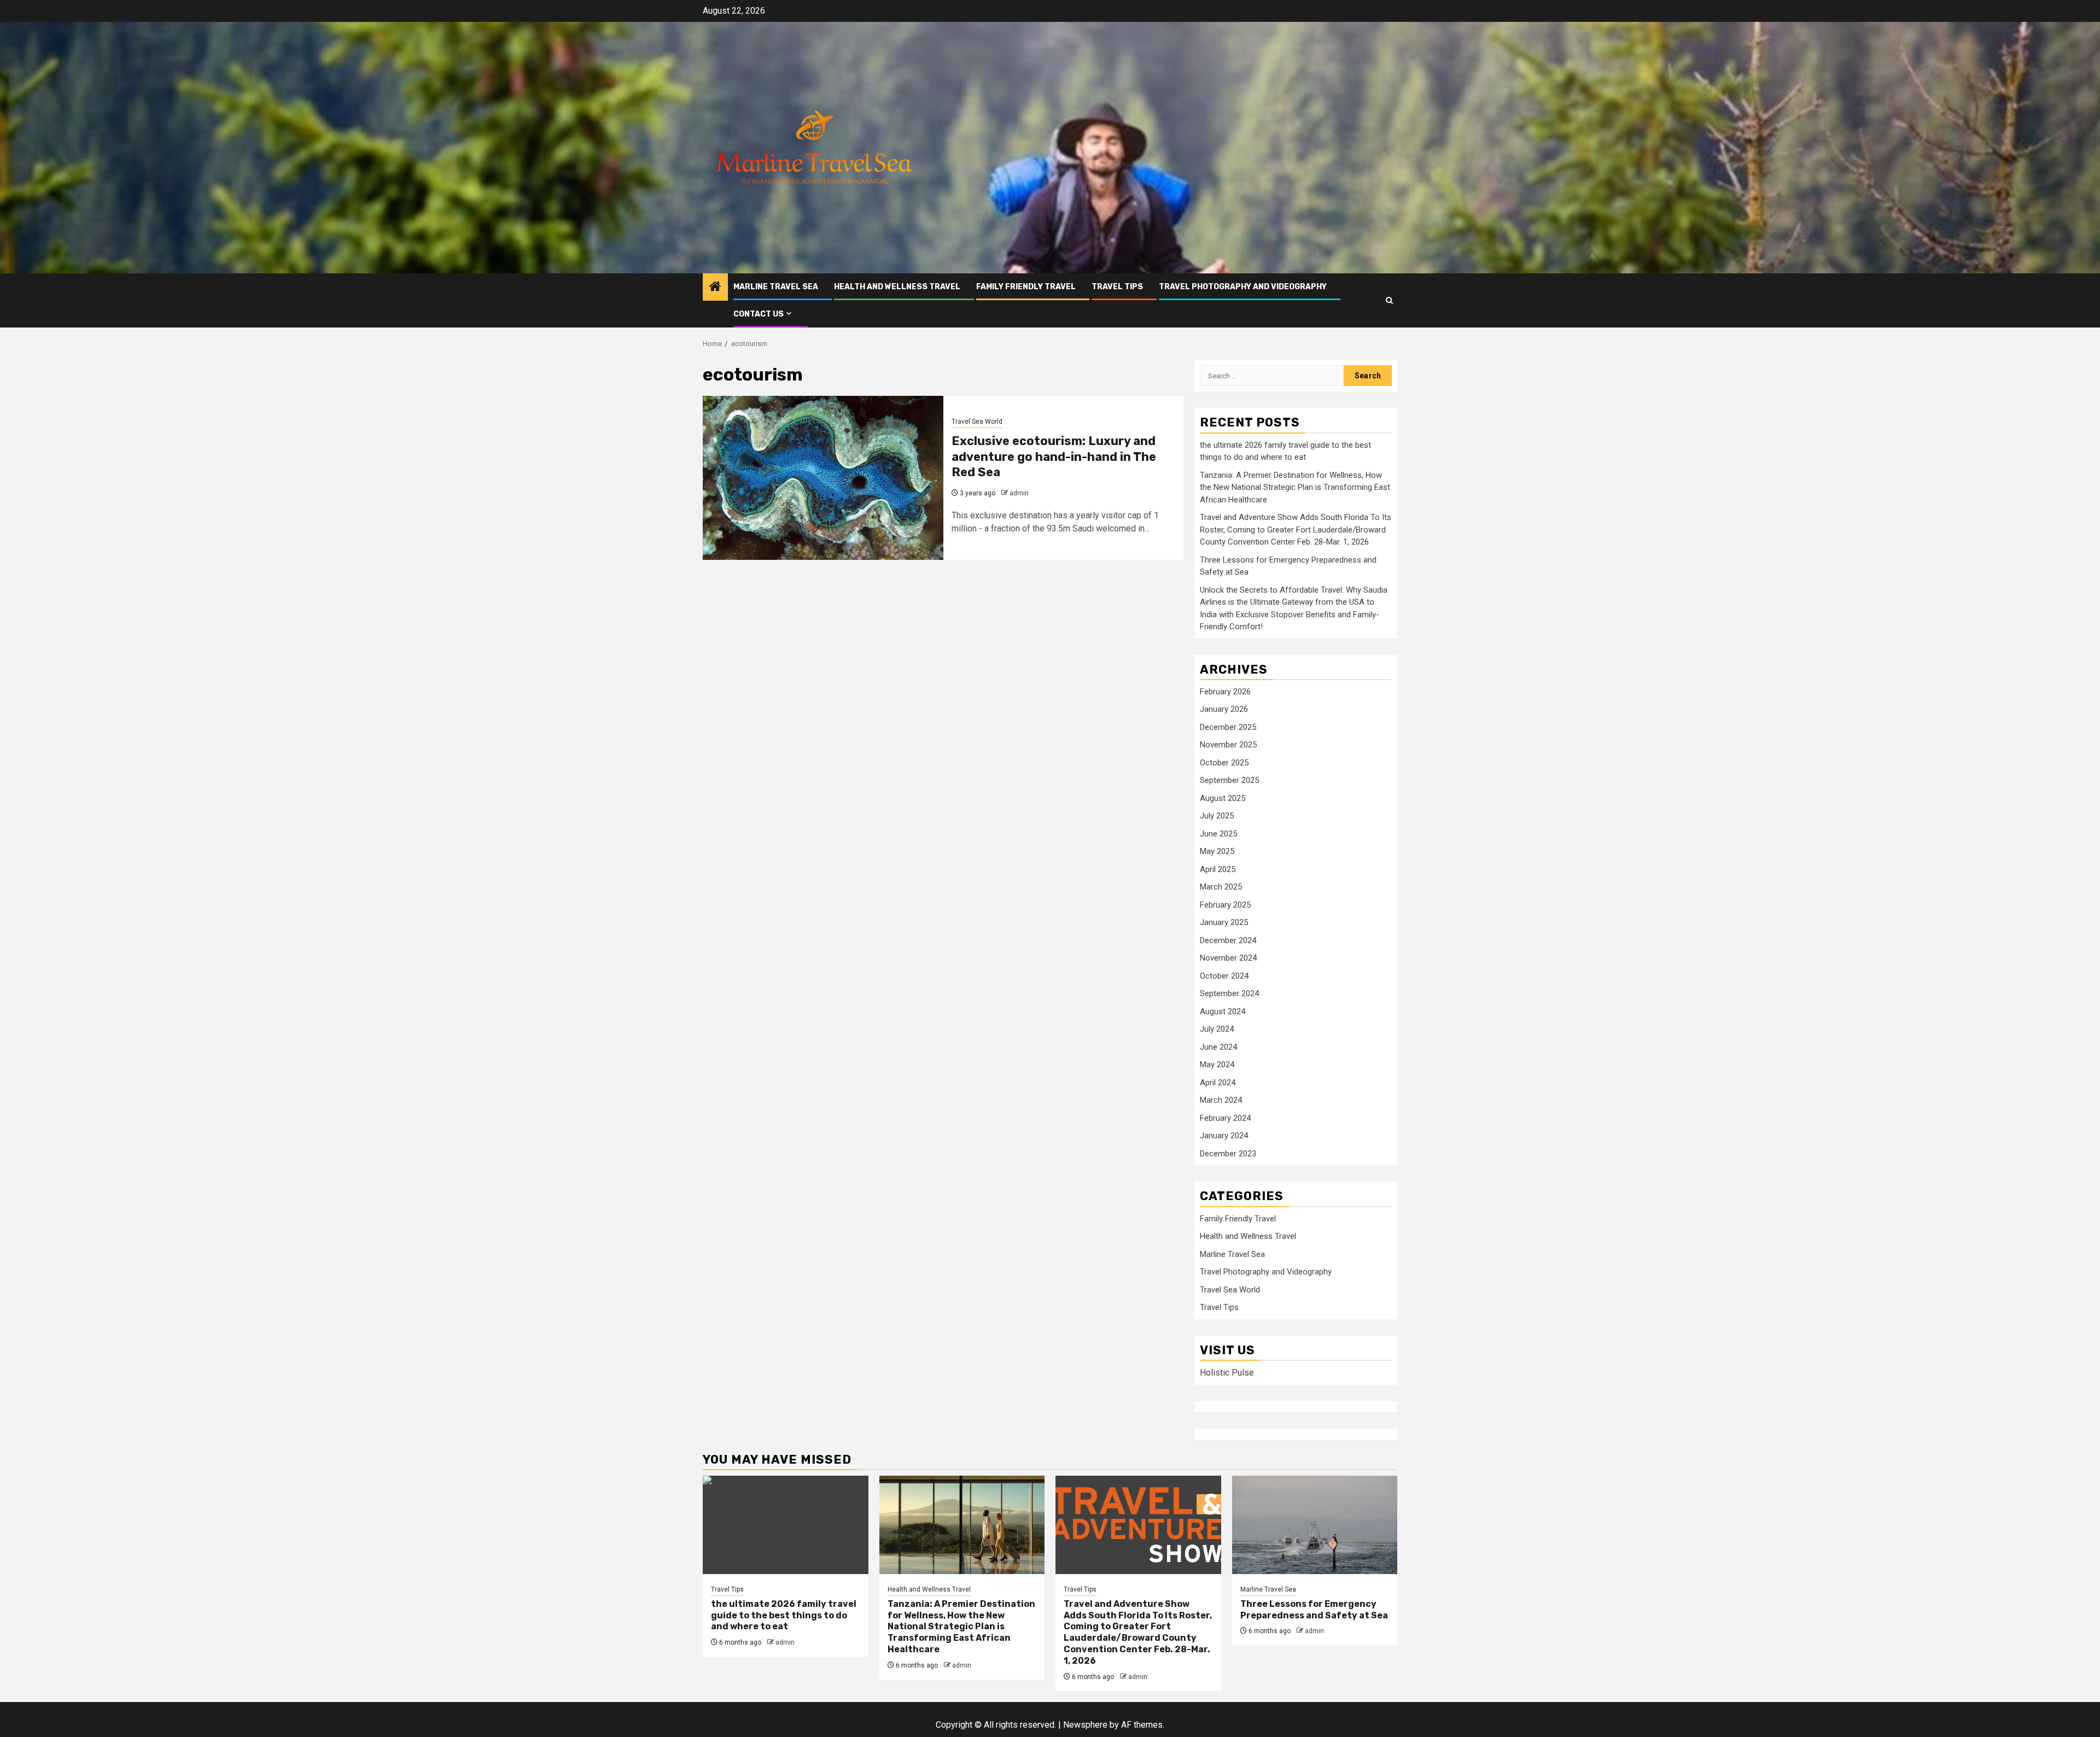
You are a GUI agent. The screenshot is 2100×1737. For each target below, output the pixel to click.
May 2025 (1217, 851)
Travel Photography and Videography (1243, 287)
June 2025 (1218, 834)
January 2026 (1224, 709)
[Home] (715, 288)
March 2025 (1221, 887)
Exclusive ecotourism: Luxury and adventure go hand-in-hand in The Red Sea (1054, 457)
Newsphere (1085, 1725)
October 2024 (1224, 976)
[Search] (1389, 300)
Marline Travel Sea (776, 287)
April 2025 (1218, 869)
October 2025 (1224, 763)
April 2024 (1218, 1083)
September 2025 (1229, 780)
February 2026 (1225, 692)
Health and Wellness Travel (897, 287)
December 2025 (1228, 727)
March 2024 (1221, 1100)
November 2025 (1228, 745)
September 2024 (1229, 993)
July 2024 (1217, 1029)
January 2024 (1224, 1136)
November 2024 (1228, 958)
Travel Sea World (977, 422)
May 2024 (1217, 1065)
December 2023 (1228, 1154)
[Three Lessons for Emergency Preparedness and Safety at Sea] (1315, 1525)
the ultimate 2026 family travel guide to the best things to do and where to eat (784, 1615)
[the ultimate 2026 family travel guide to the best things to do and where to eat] (786, 1525)
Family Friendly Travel (1026, 287)
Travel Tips (1117, 287)
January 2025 (1224, 922)
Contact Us (759, 314)
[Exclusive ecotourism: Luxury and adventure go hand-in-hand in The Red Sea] (823, 478)
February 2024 (1225, 1118)
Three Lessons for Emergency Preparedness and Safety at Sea (1314, 1610)
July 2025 (1217, 816)
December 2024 (1228, 940)
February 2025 (1225, 905)
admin (1019, 493)
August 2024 (1223, 1011)
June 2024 (1218, 1047)
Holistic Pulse (1227, 1373)
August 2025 (1223, 798)
